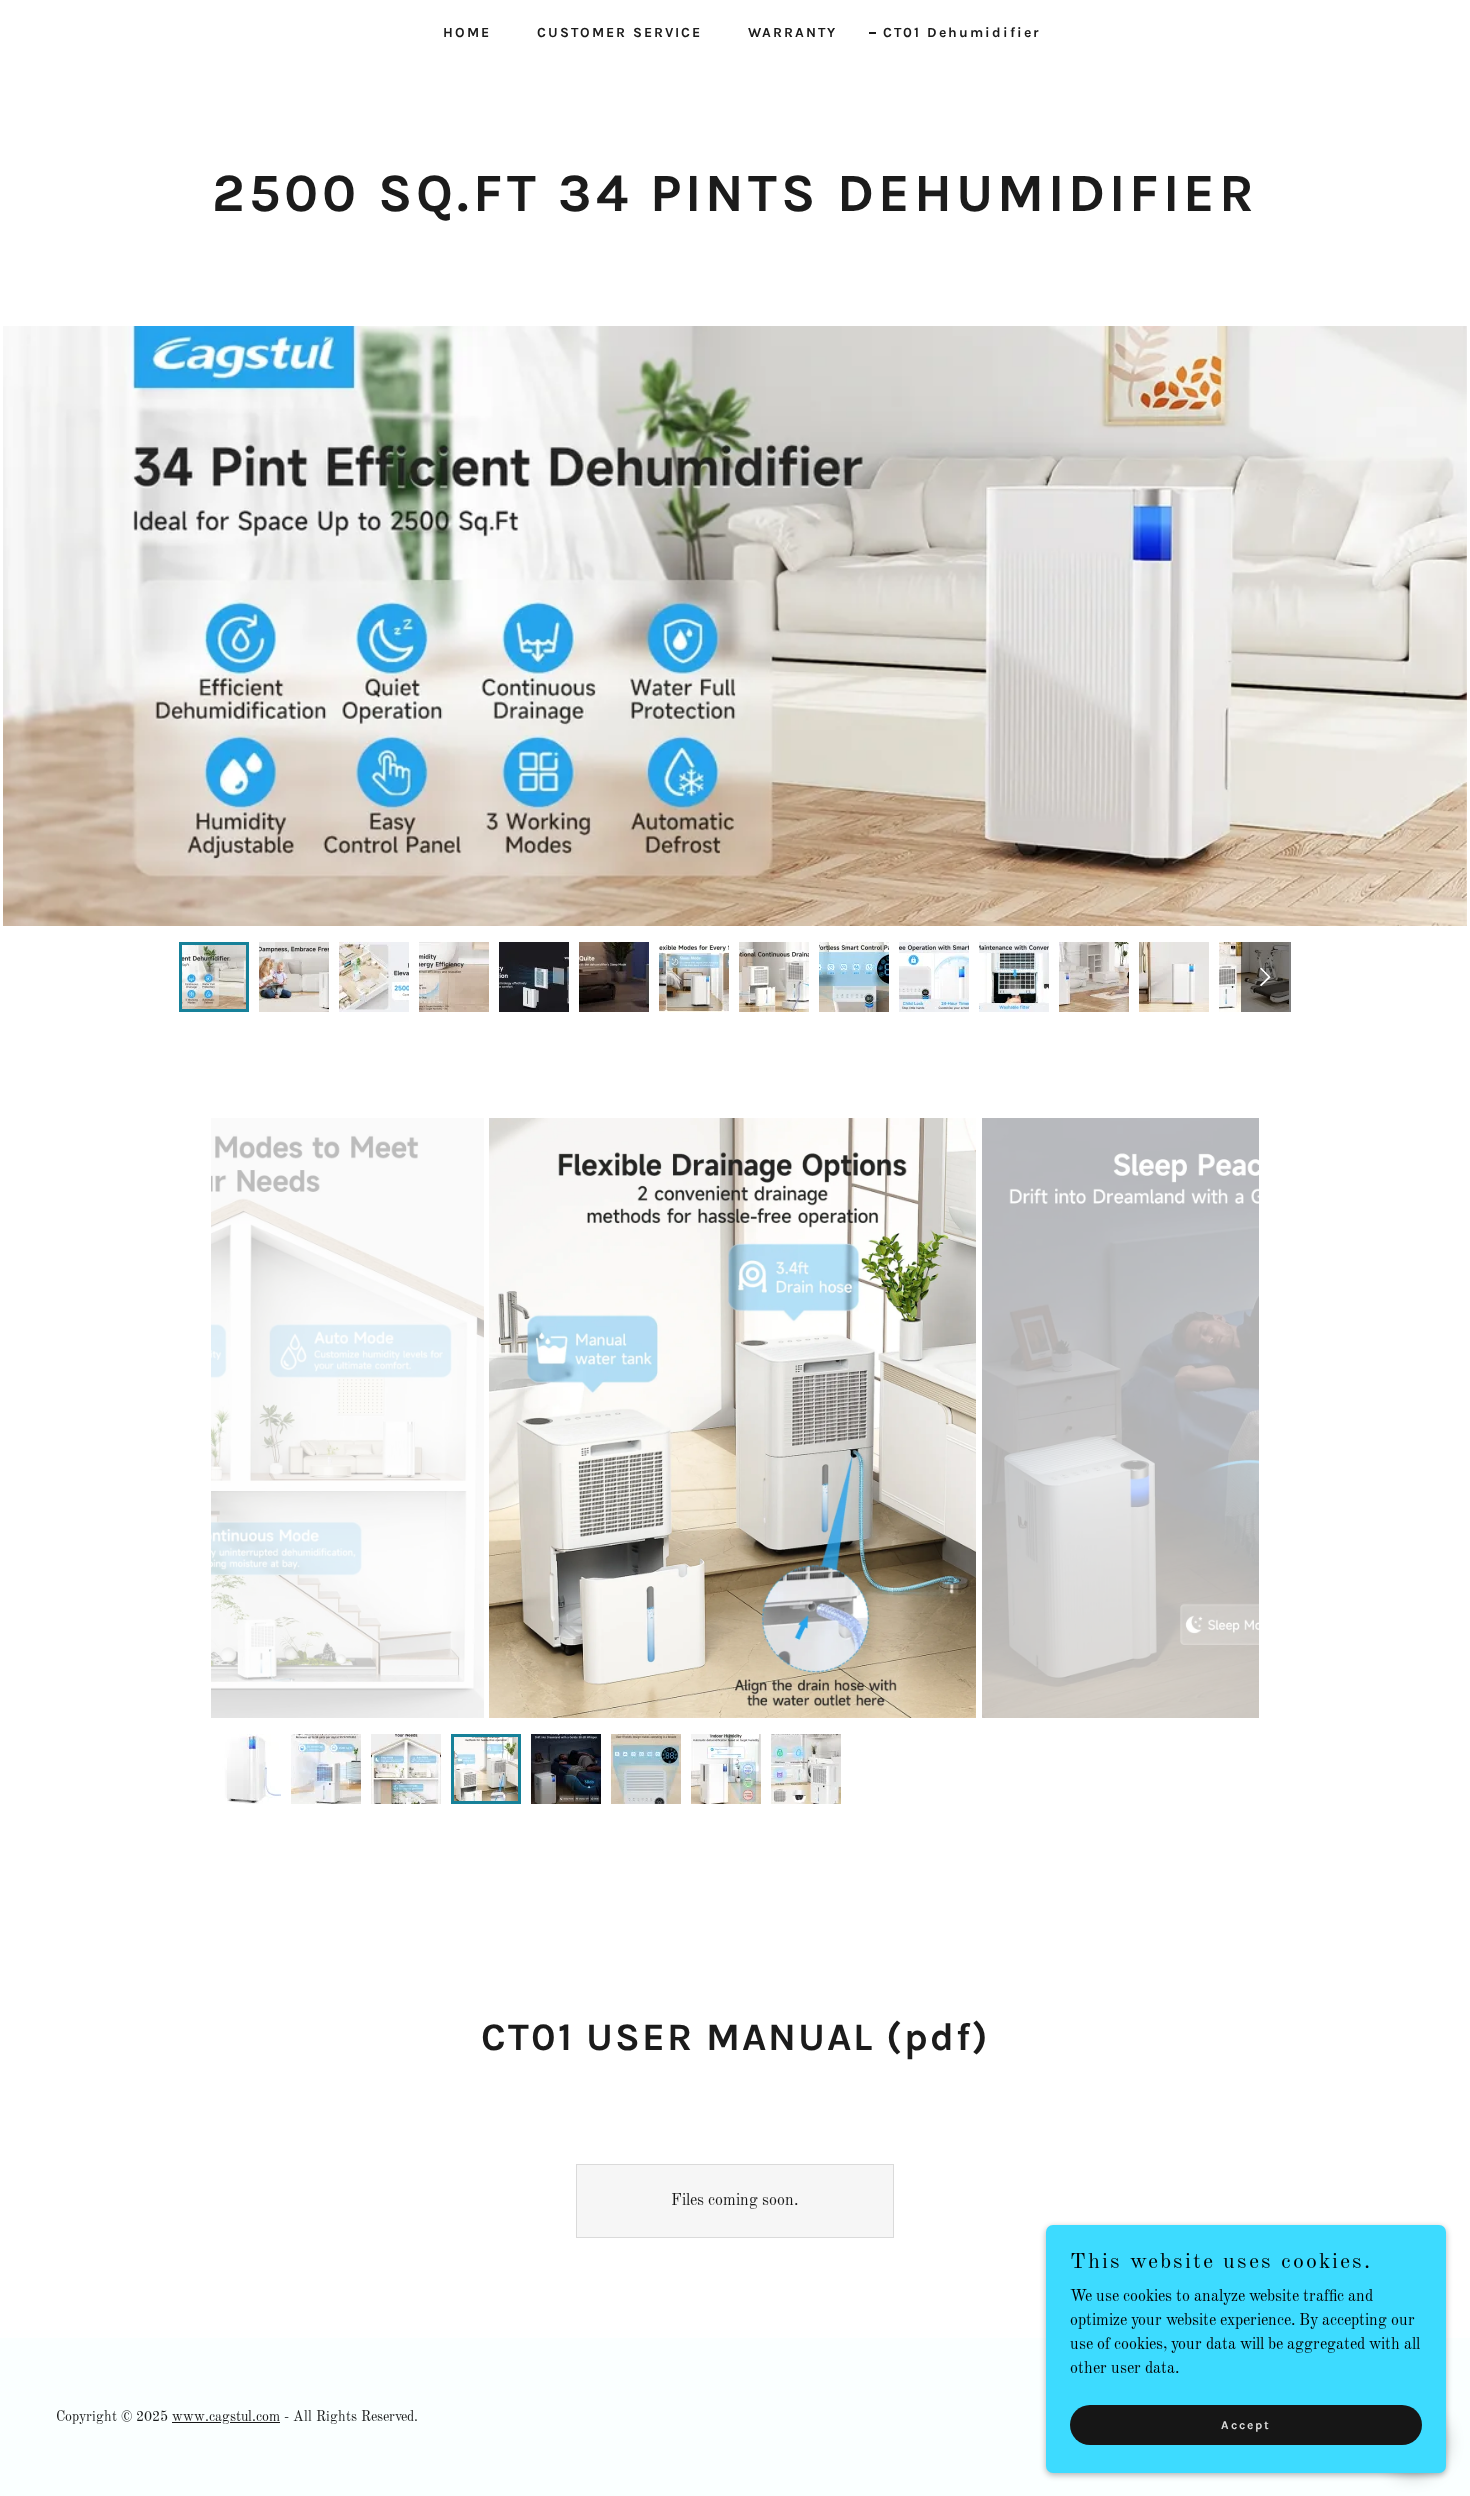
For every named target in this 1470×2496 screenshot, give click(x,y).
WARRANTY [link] (792, 32)
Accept (1246, 2424)
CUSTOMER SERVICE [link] (619, 32)
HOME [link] (467, 32)
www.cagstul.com (226, 2417)
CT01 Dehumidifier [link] (962, 32)
